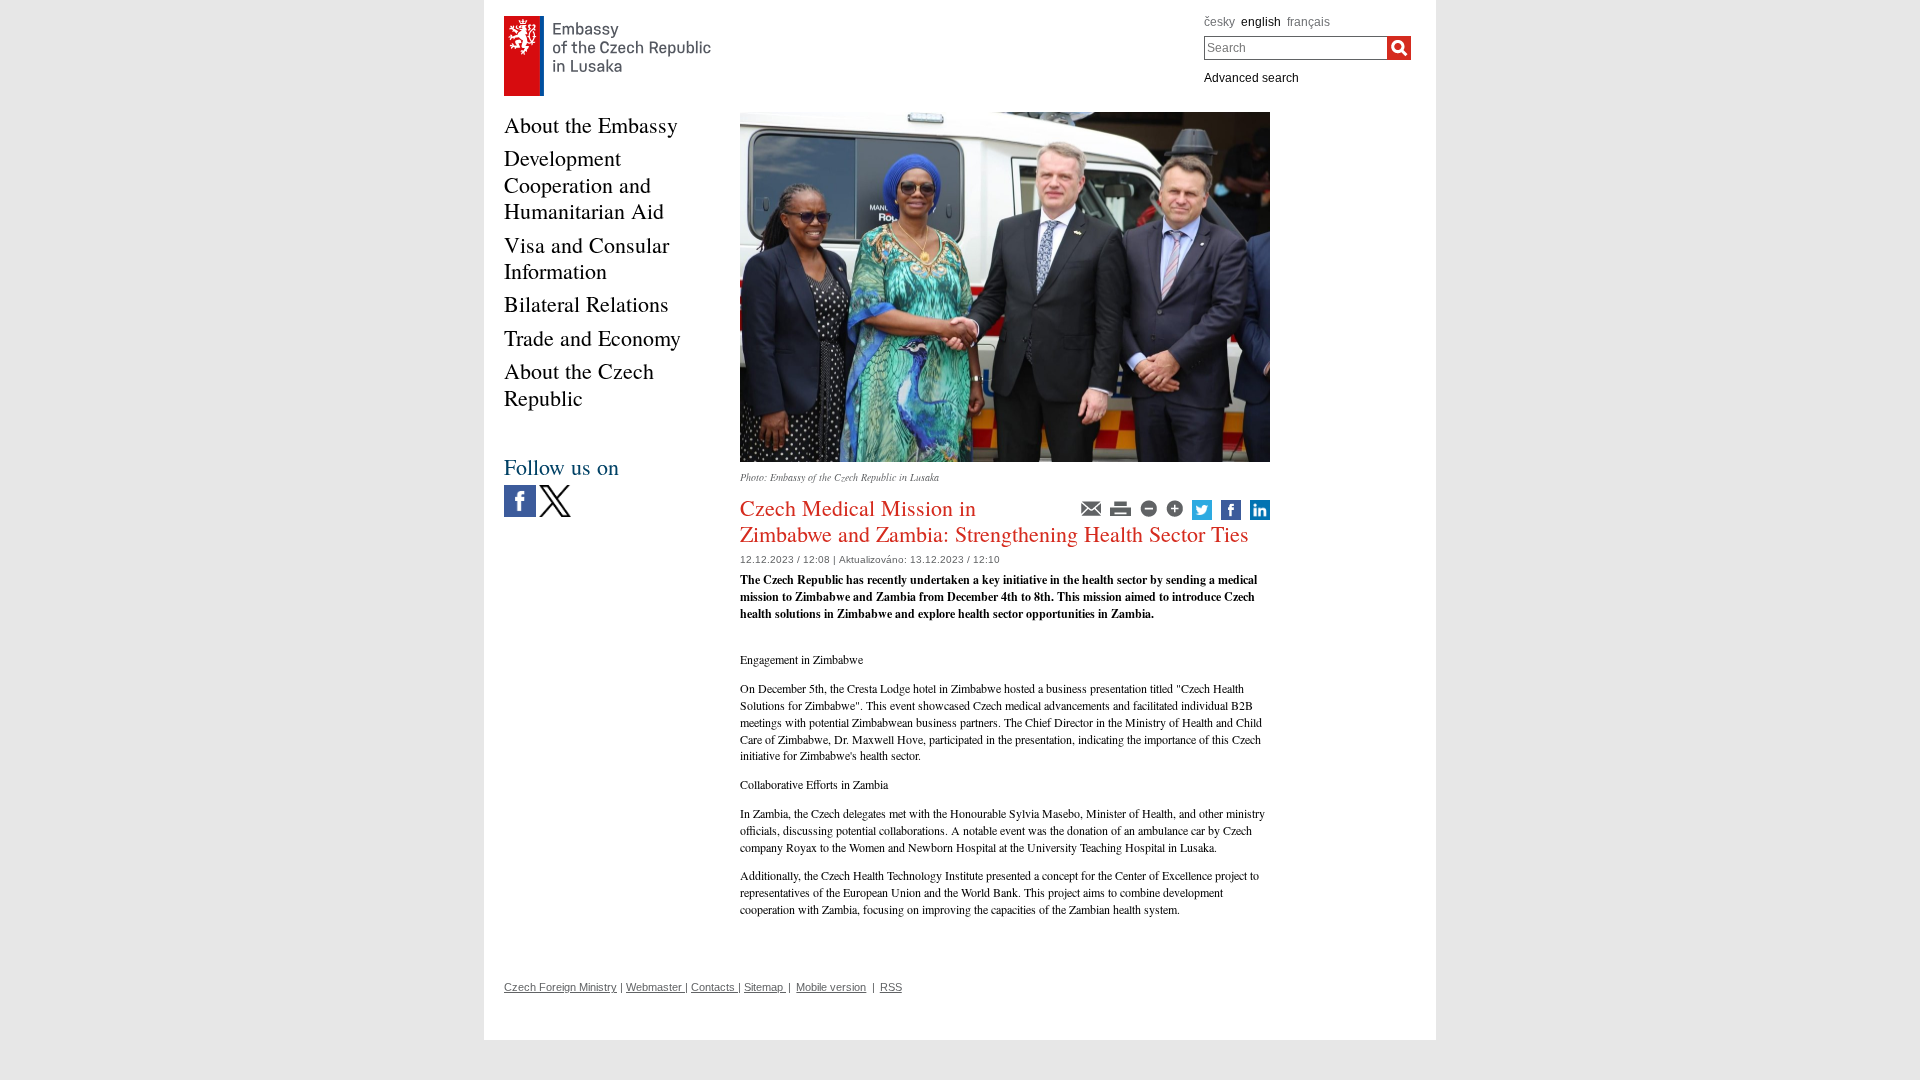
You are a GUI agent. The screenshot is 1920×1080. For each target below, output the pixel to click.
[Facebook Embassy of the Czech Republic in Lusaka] (520, 490)
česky (1219, 22)
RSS (891, 987)
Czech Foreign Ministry (560, 987)
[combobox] (1295, 48)
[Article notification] (1092, 507)
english (1261, 22)
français (1308, 22)
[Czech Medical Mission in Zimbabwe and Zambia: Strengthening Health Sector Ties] (1005, 119)
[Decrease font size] (1150, 507)
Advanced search (1251, 78)
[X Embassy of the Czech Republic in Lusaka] (555, 490)
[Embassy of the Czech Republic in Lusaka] (607, 21)
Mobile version (831, 987)
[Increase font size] (1176, 507)
